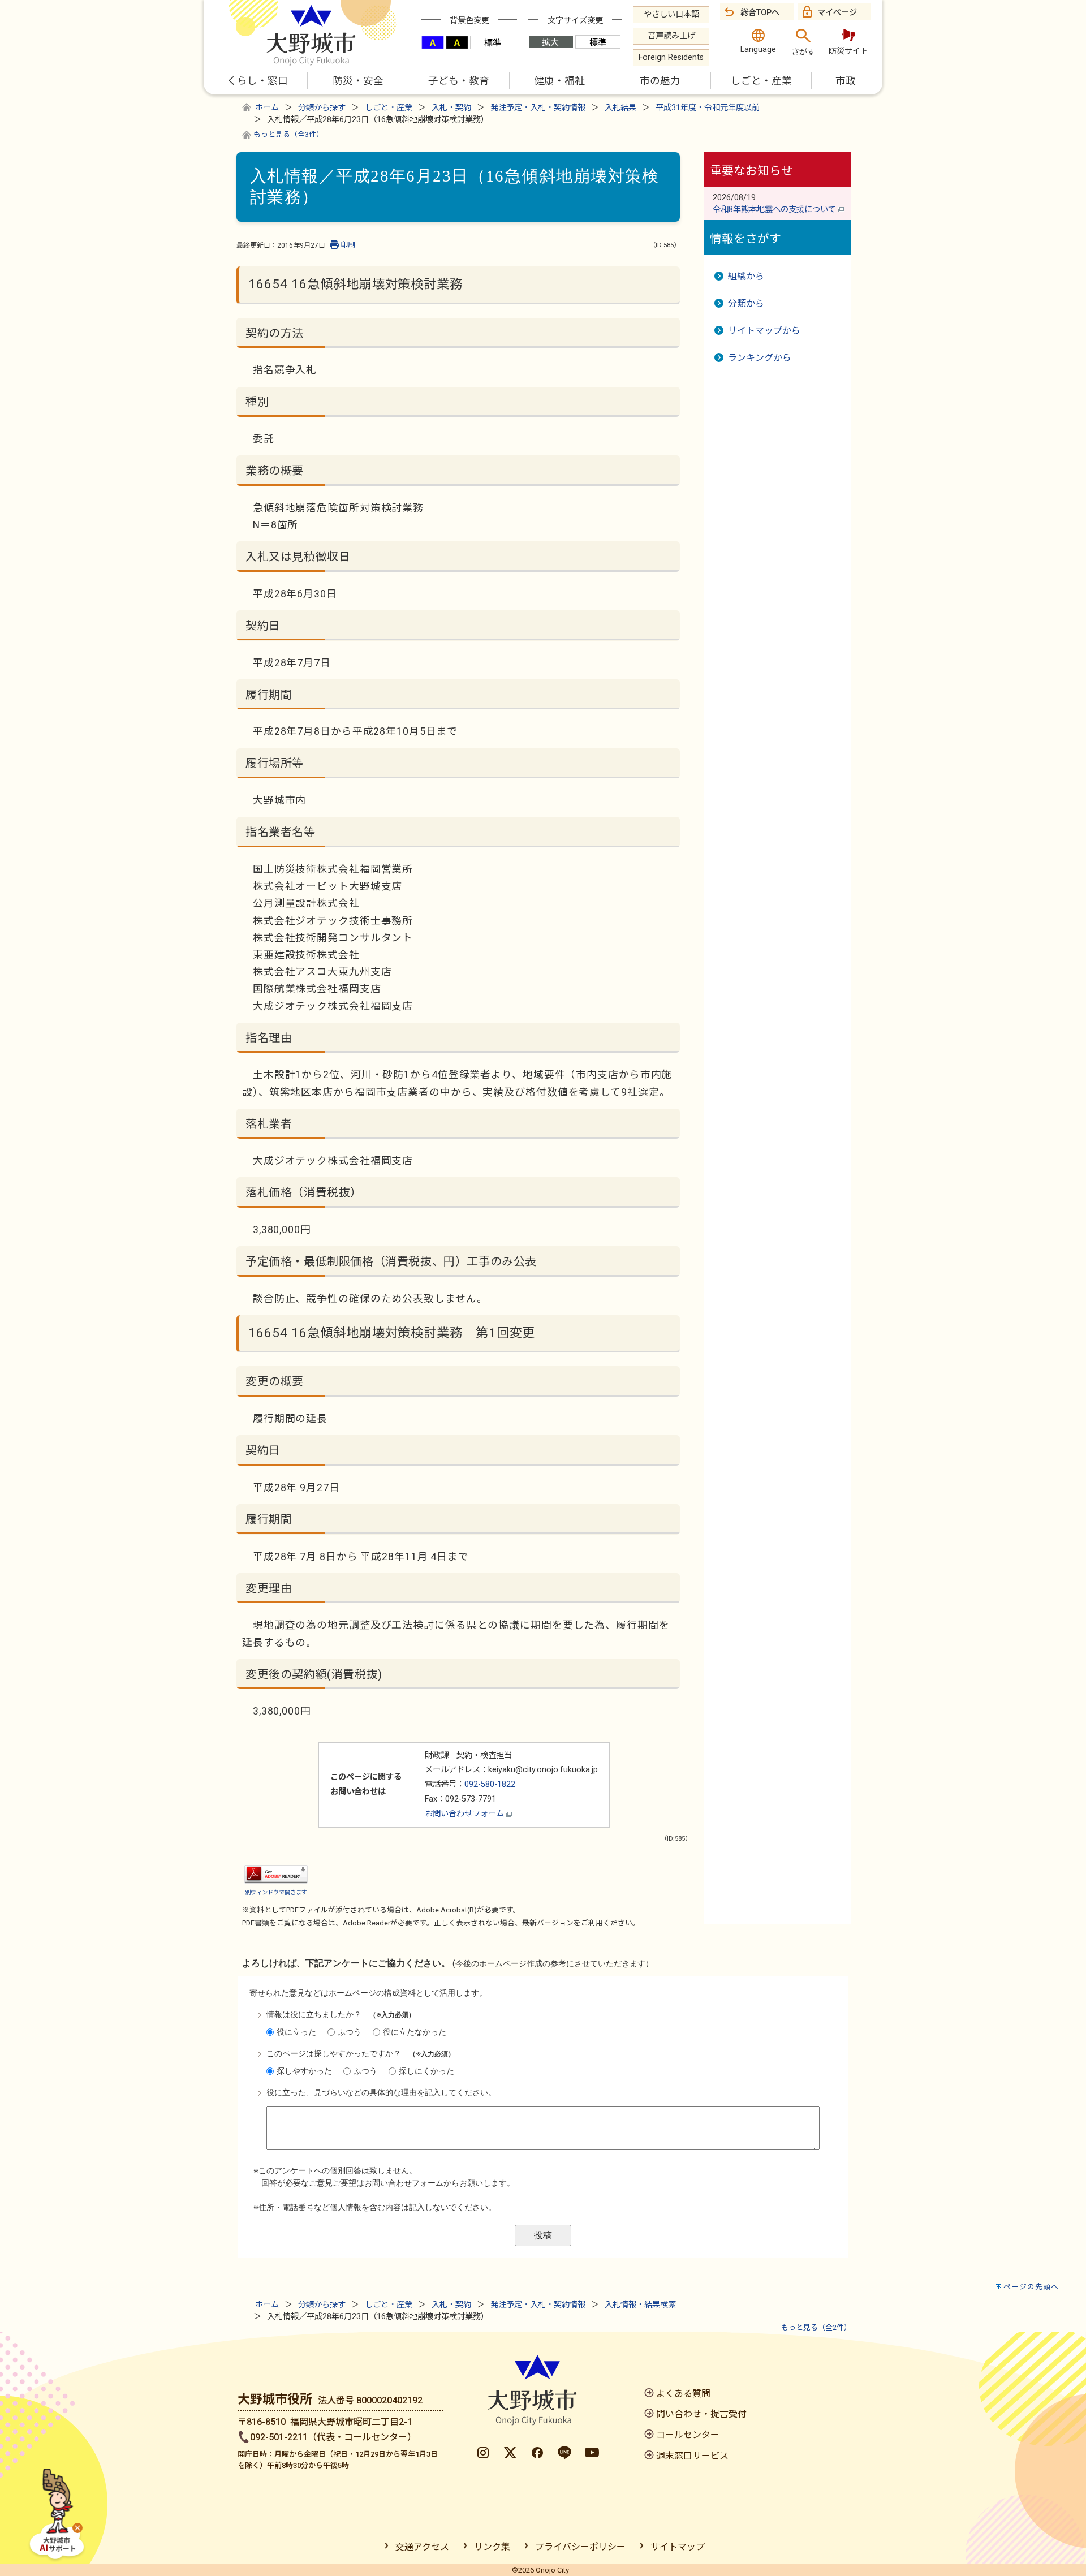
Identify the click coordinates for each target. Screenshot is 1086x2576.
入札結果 (620, 108)
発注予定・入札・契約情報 (538, 108)
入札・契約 (451, 108)
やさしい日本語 (671, 14)
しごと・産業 (389, 108)
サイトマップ (678, 2547)
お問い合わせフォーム (466, 1814)
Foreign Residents (671, 57)
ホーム (267, 108)
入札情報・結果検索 (640, 2305)
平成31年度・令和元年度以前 (708, 108)
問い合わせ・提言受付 (701, 2414)
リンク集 (492, 2547)
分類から (746, 303)
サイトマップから (764, 331)
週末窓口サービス (692, 2456)
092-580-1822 (490, 1784)
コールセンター (688, 2435)
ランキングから (760, 358)
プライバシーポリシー (580, 2547)
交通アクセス (422, 2547)
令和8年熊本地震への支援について (775, 210)
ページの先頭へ (1031, 2287)
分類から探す (322, 108)
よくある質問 (683, 2394)
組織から (746, 276)
